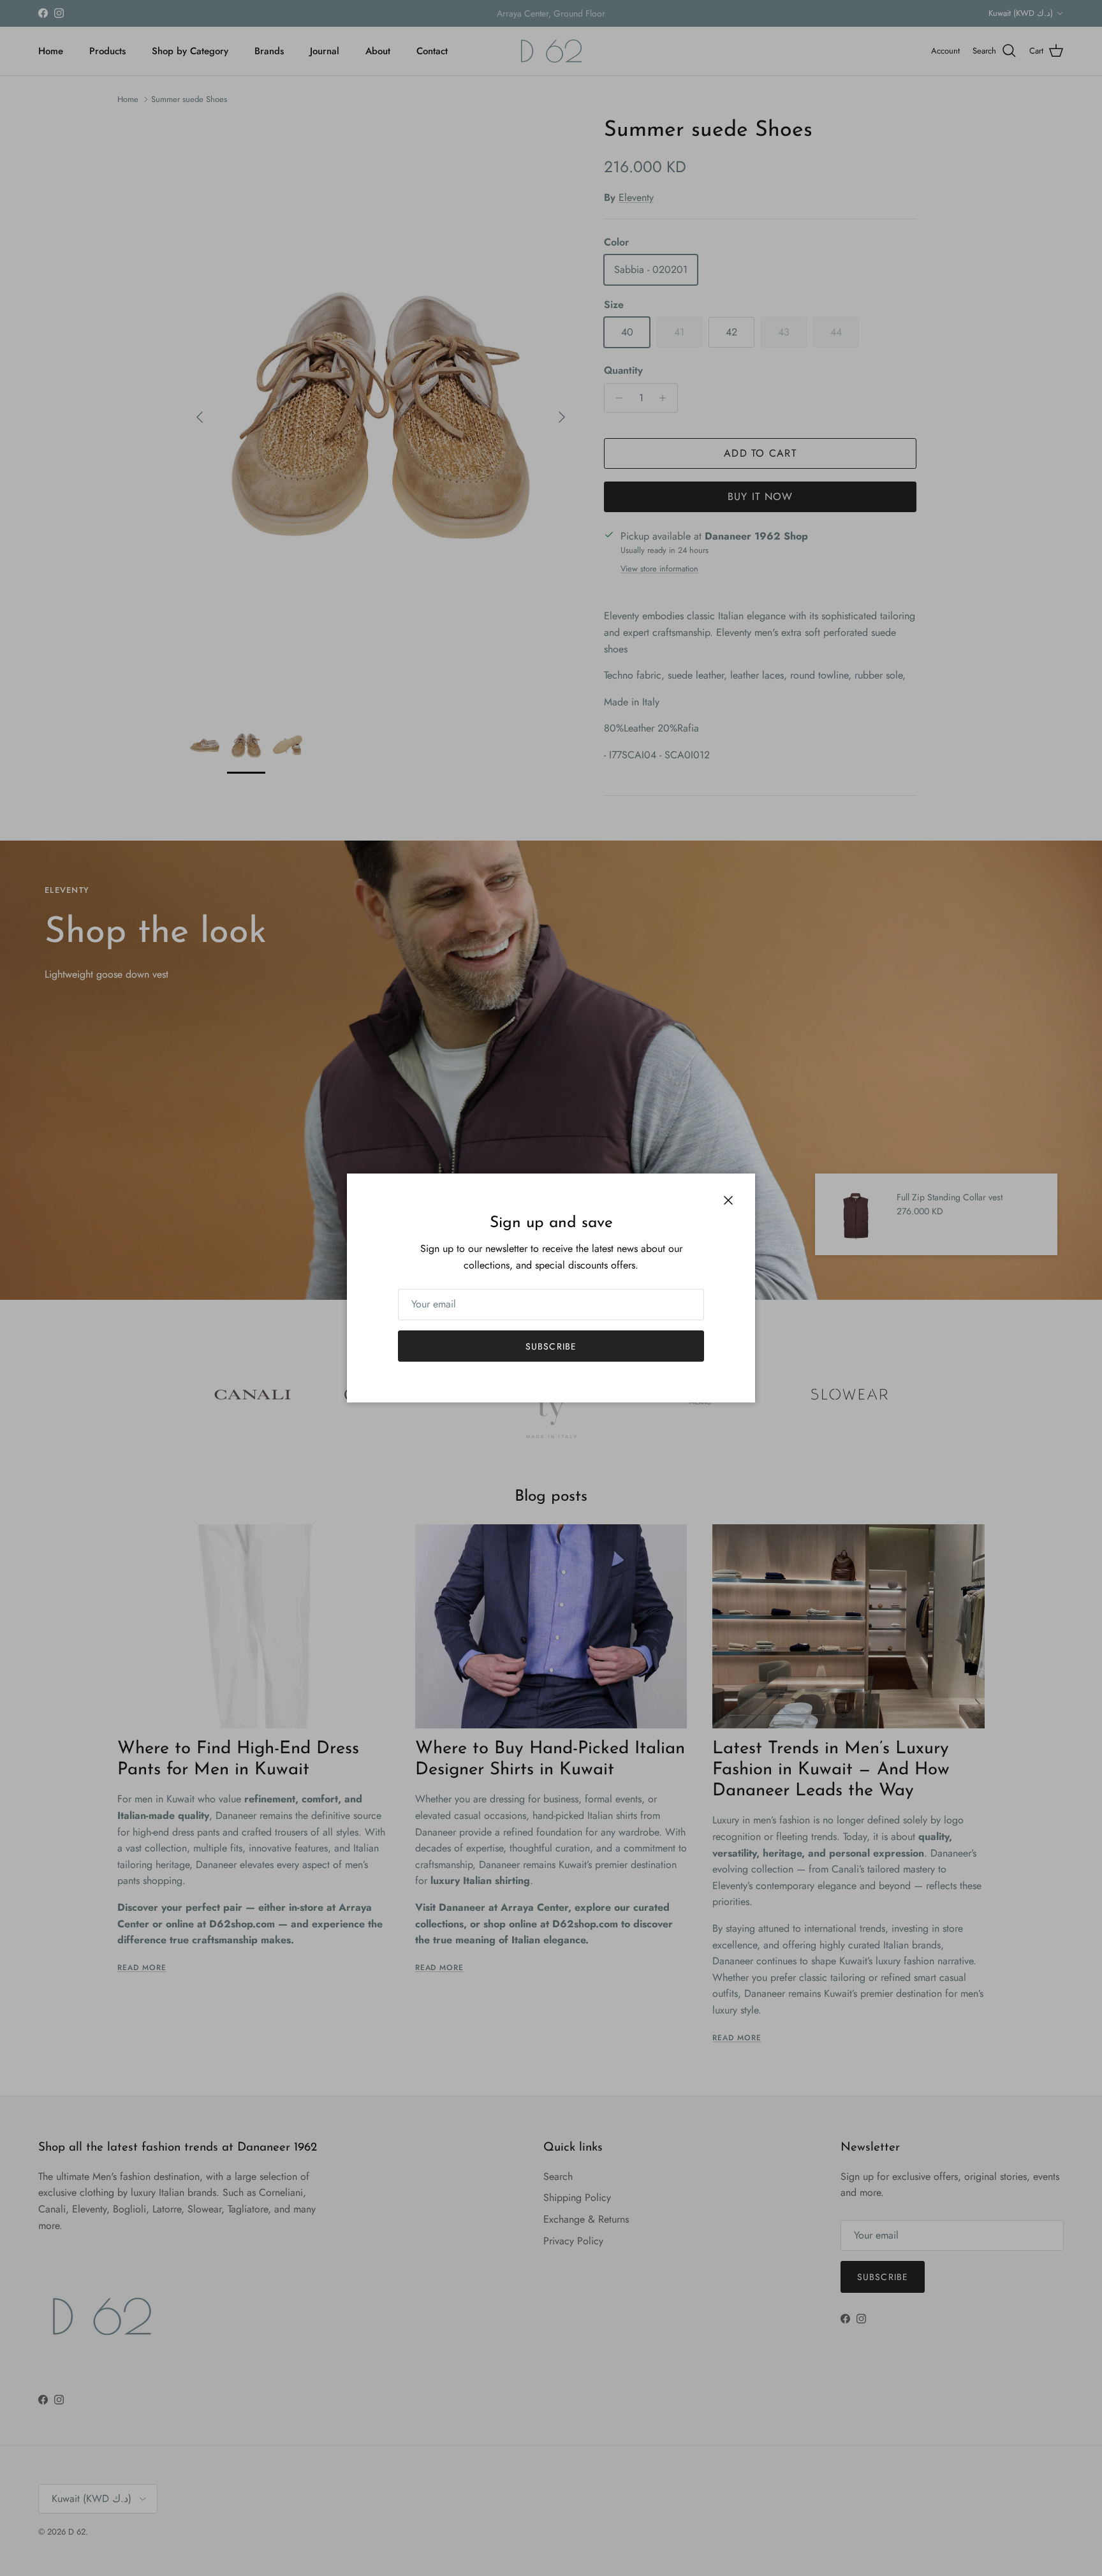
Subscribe (551, 1346)
